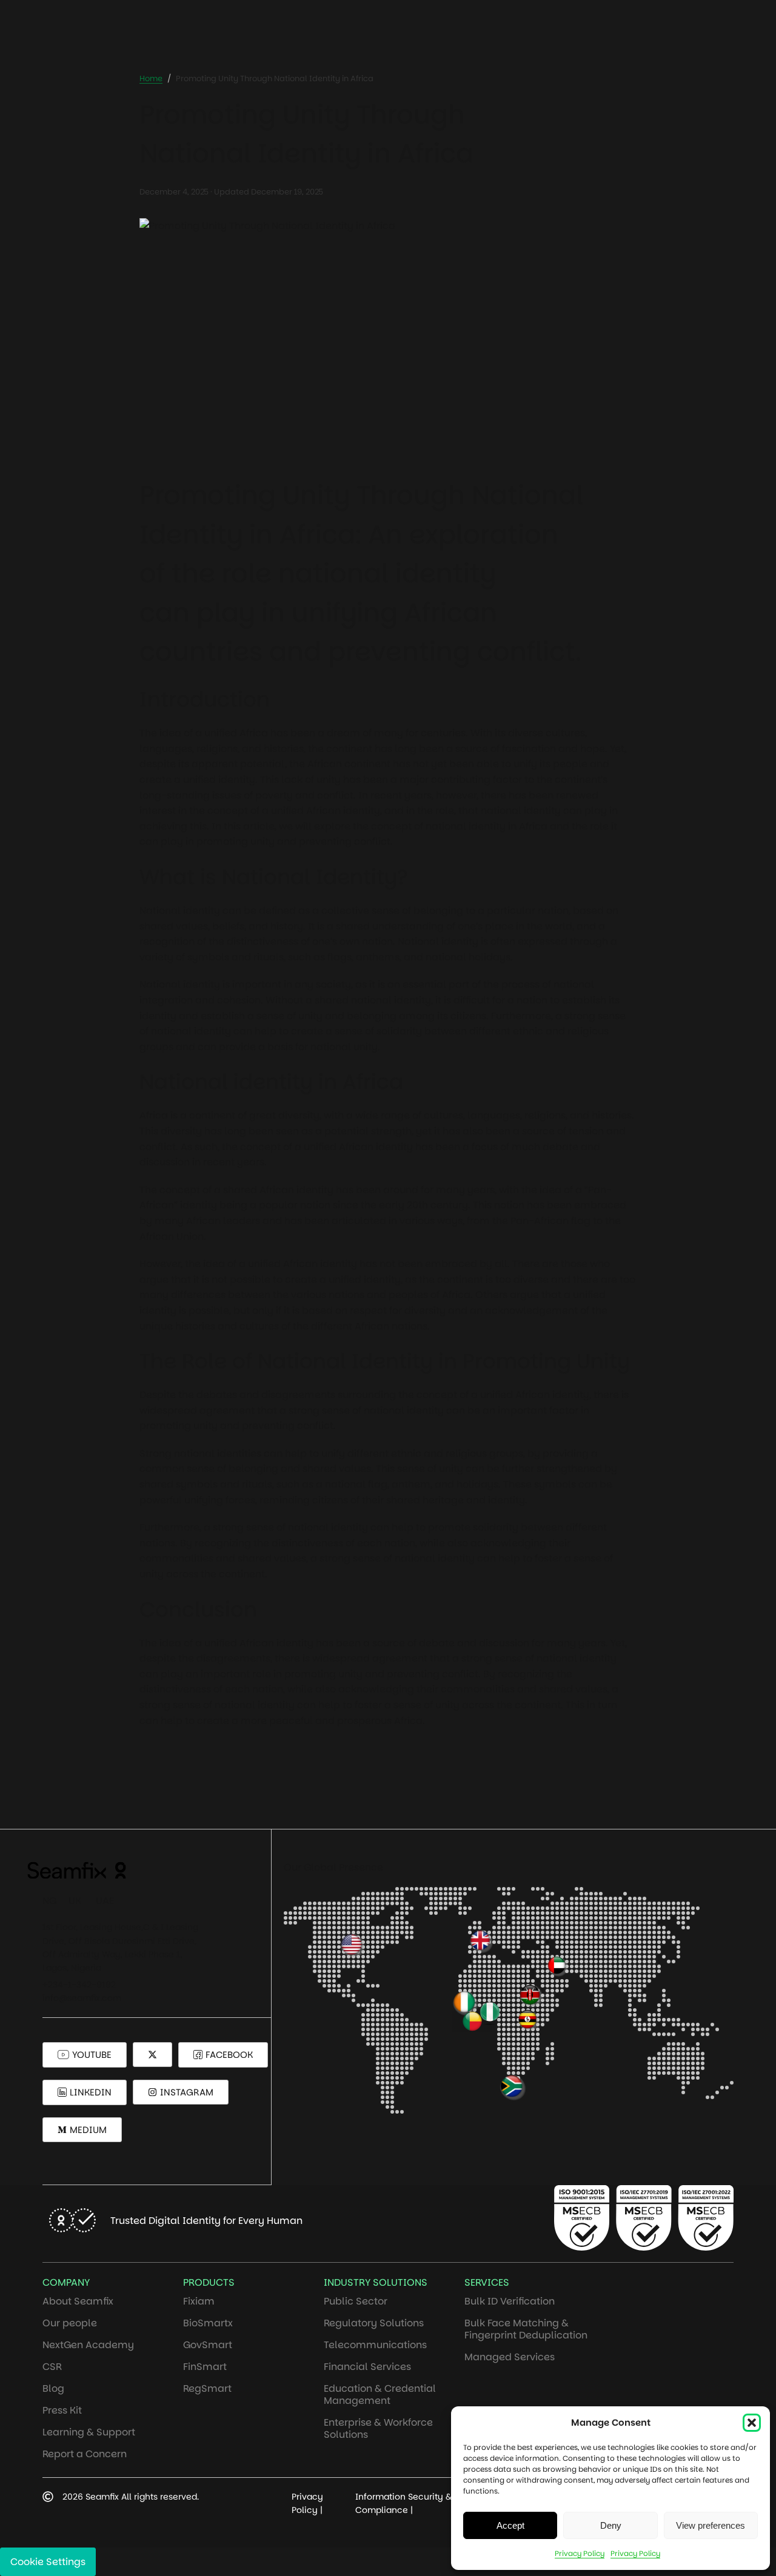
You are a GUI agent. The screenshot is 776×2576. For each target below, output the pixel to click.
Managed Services (510, 2357)
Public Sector (356, 2301)
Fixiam (199, 2301)
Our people (70, 2323)
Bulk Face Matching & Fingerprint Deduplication (526, 2329)
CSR (52, 2367)
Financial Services (367, 2367)
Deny (611, 2525)
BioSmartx (208, 2323)
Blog (53, 2388)
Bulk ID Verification (510, 2301)
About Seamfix (78, 2301)
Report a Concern (85, 2454)
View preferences (711, 2525)
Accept (510, 2525)
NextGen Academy (88, 2345)
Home (151, 78)
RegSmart (207, 2388)
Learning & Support (89, 2432)
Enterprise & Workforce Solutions (378, 2428)
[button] (752, 2423)
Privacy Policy (580, 2553)
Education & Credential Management (380, 2395)
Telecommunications (375, 2345)
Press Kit (62, 2410)
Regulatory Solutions (374, 2323)
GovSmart (208, 2345)
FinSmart (205, 2367)
